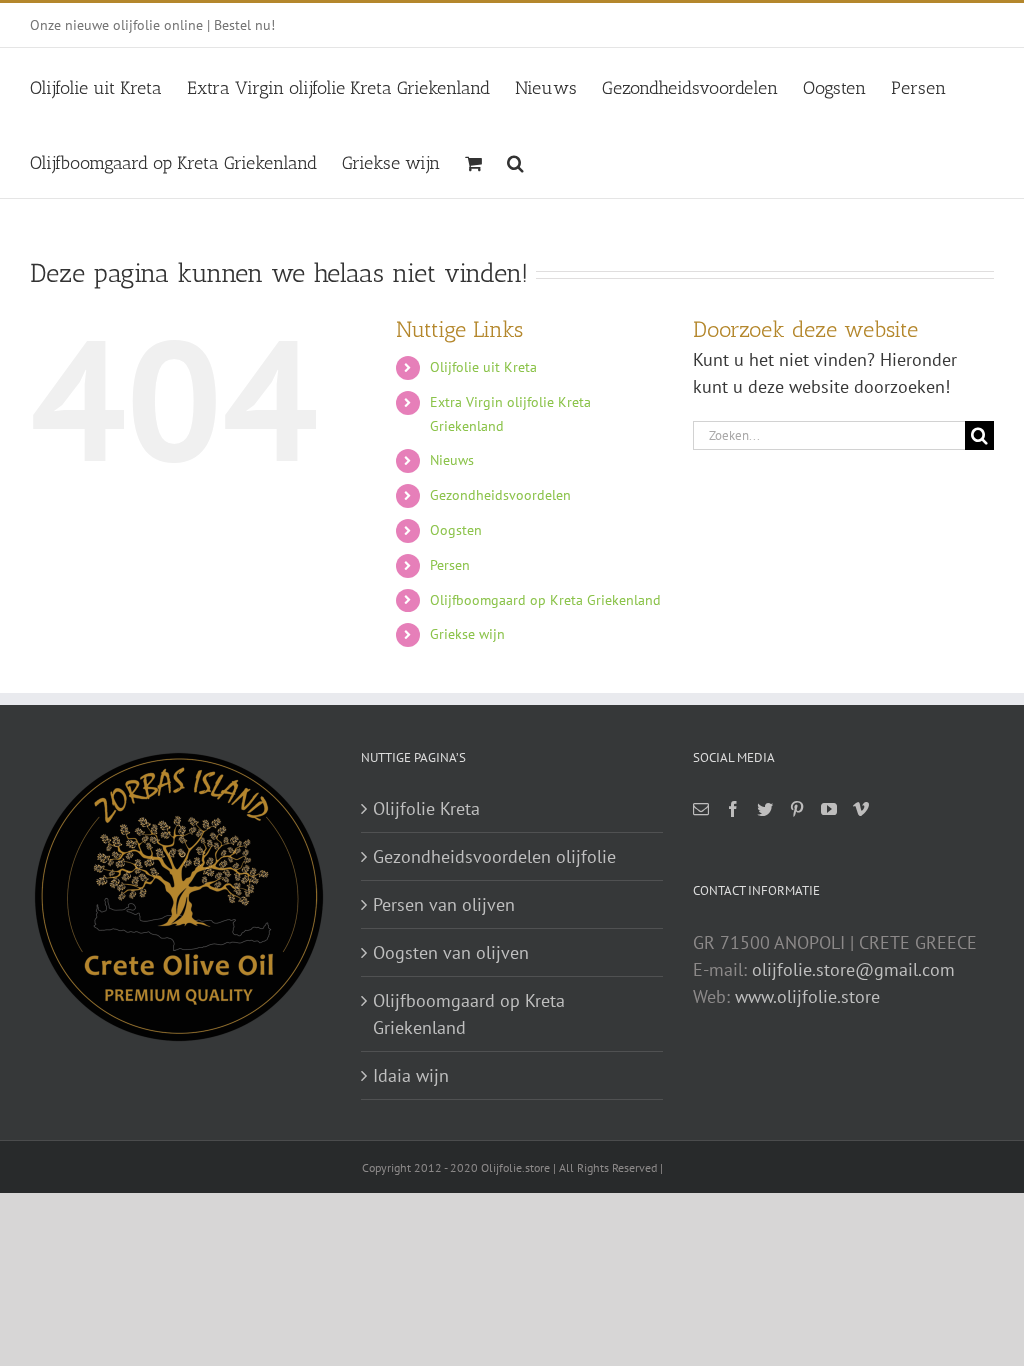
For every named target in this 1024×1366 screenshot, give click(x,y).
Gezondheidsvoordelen (500, 495)
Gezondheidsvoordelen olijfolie (494, 856)
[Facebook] (733, 809)
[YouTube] (829, 809)
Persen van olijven (444, 904)
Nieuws (452, 460)
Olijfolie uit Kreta (483, 367)
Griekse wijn (467, 634)
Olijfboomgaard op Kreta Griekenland (545, 600)
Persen (450, 565)
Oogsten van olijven (451, 952)
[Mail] (701, 809)
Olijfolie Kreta (426, 808)
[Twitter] (765, 809)
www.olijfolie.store (807, 996)
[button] (515, 160)
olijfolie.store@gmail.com (853, 969)
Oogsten (456, 530)
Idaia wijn (411, 1075)
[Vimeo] (861, 809)
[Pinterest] (797, 809)
